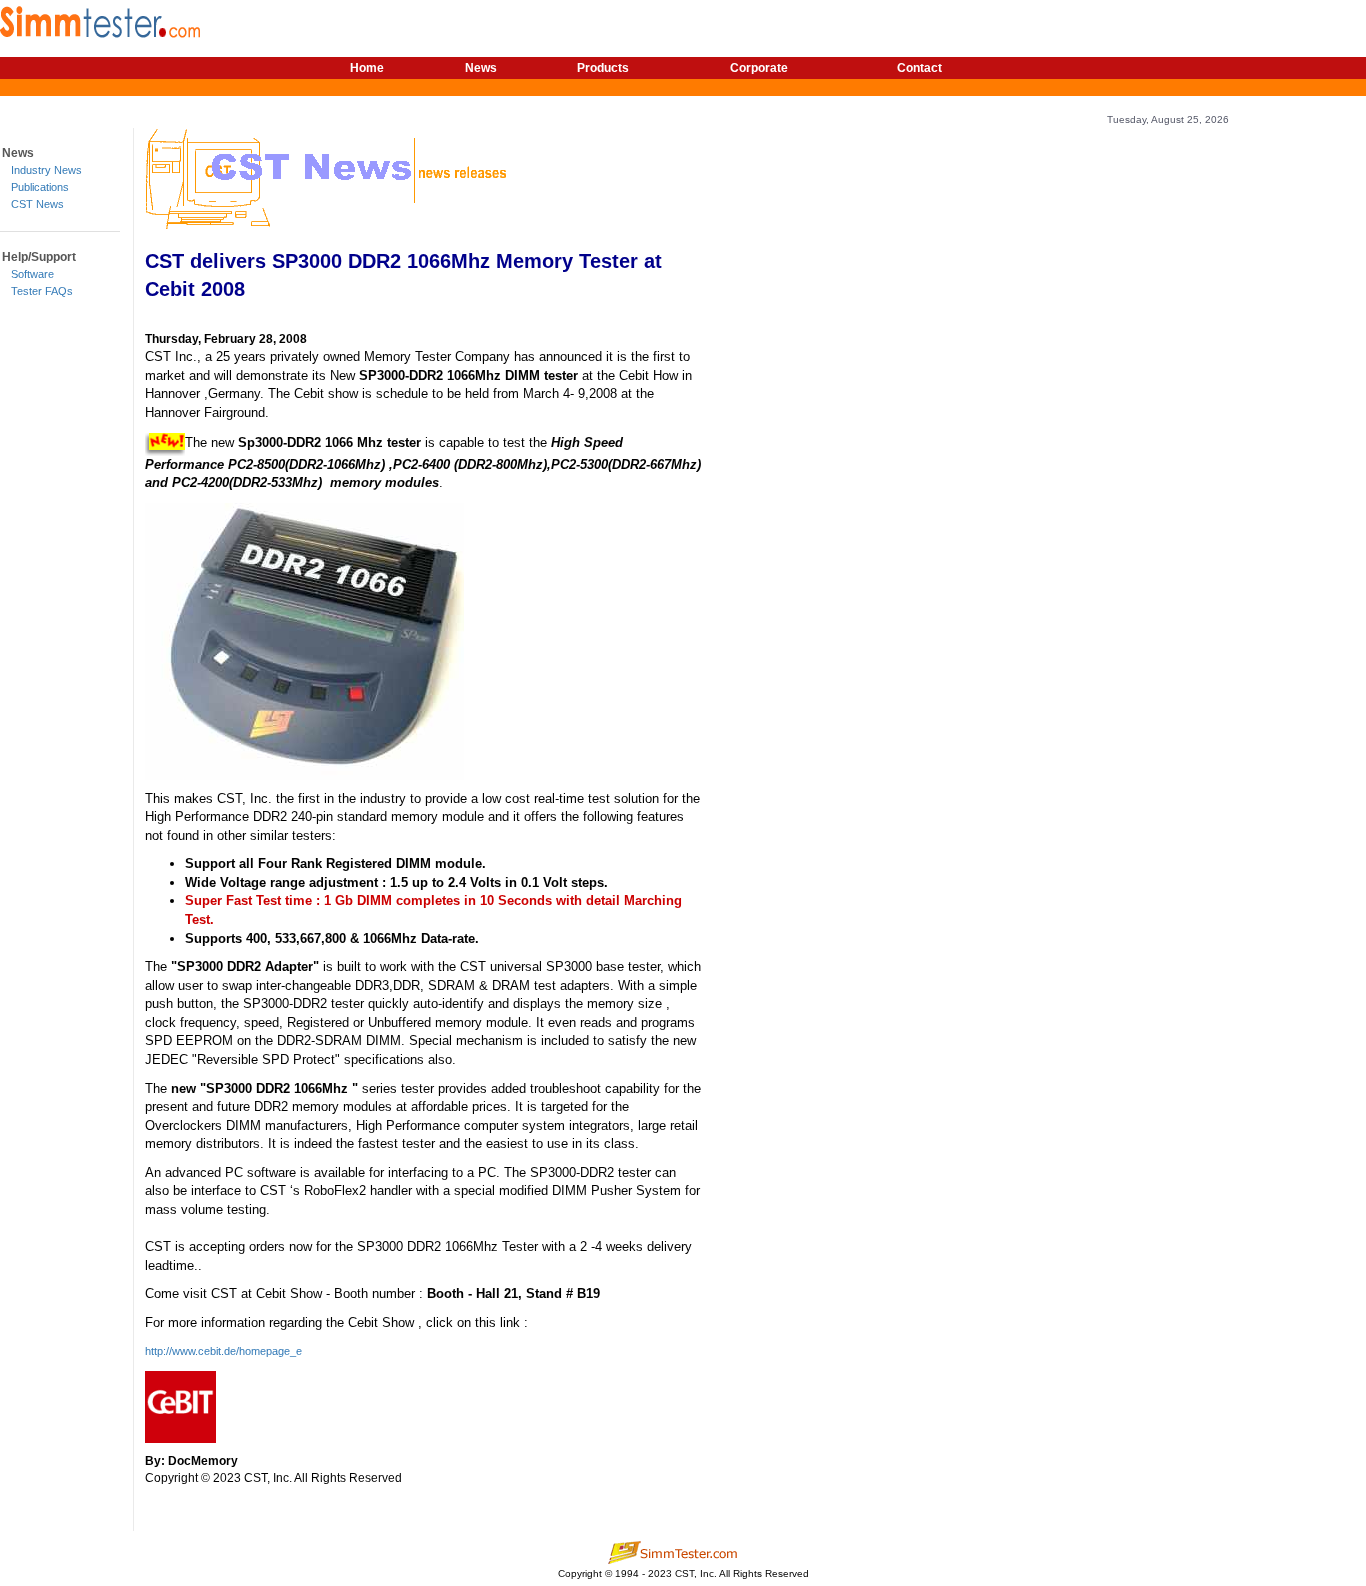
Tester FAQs (42, 291)
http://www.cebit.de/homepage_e (223, 1351)
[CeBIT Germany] (180, 1406)
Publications (40, 187)
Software (32, 274)
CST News (37, 204)
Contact (919, 68)
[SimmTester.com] (100, 19)
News (481, 68)
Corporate (759, 68)
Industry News (46, 170)
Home (367, 68)
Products (603, 68)
